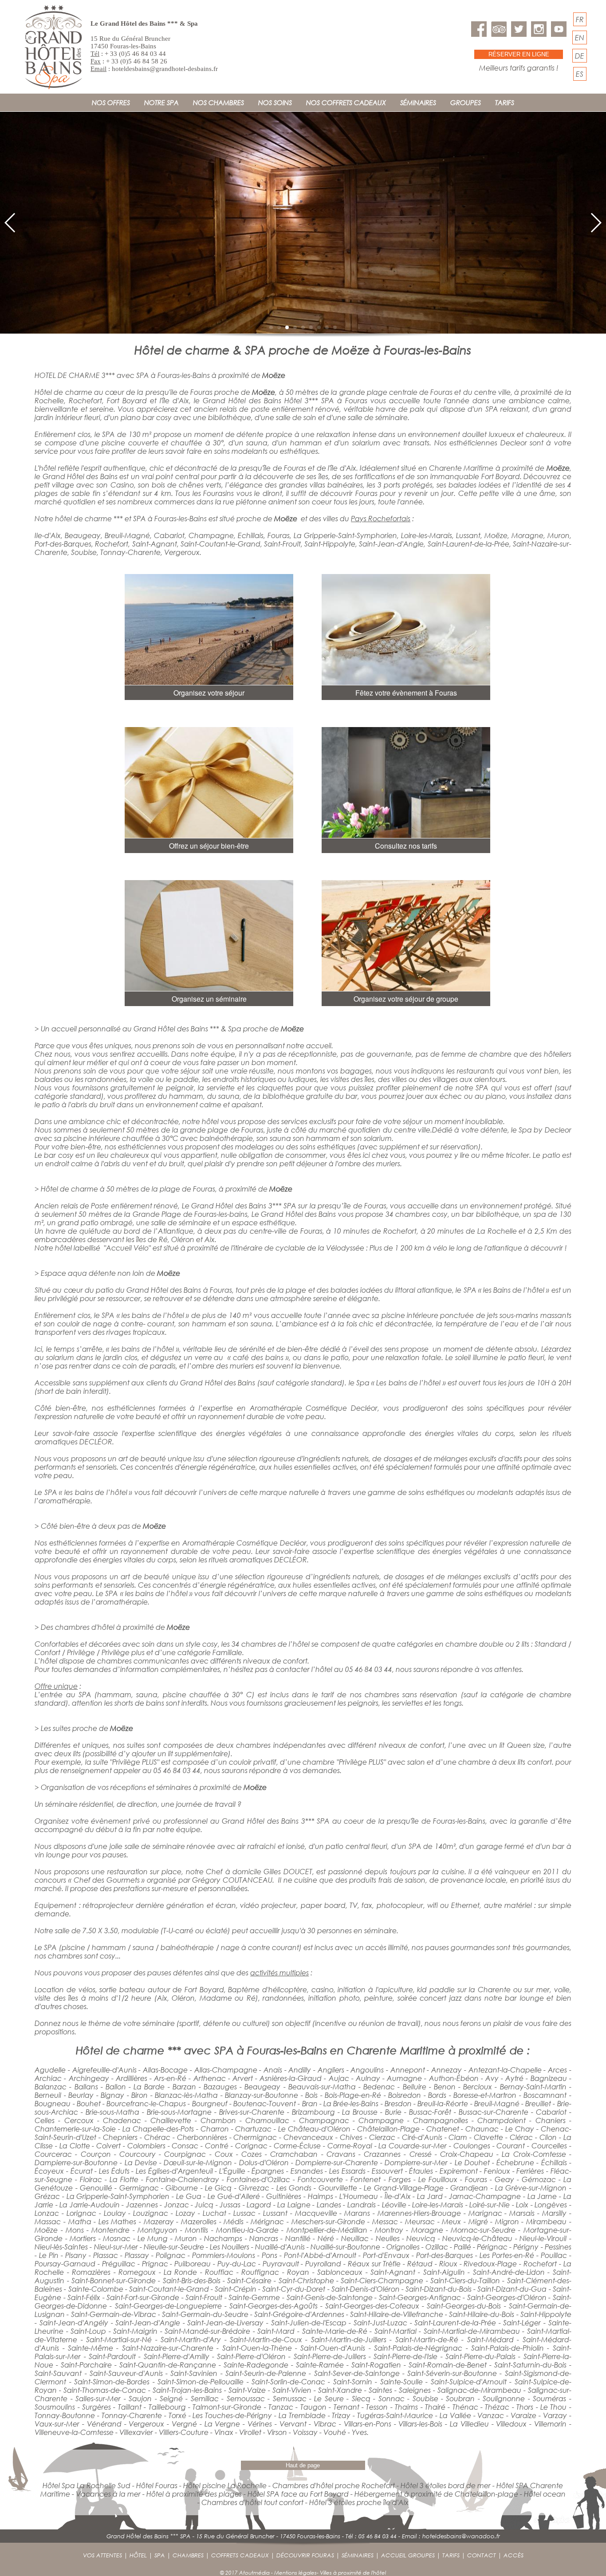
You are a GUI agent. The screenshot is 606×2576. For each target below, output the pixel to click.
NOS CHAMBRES (218, 102)
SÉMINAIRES (418, 102)
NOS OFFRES (111, 102)
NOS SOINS (275, 102)
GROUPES (466, 102)
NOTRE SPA (161, 102)
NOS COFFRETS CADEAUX (346, 102)
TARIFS (505, 102)
